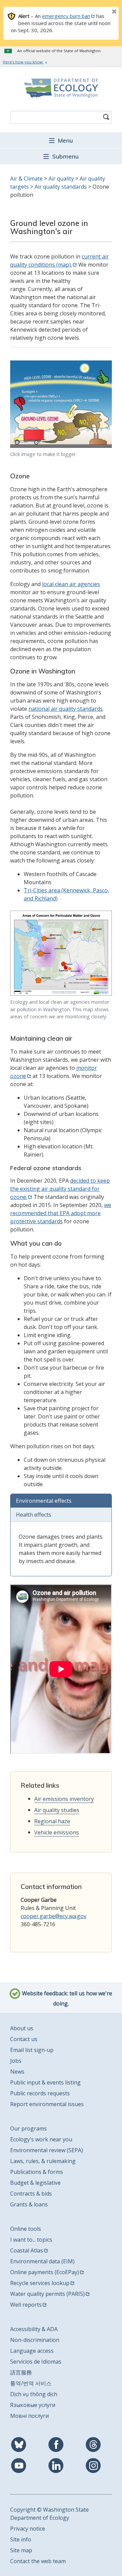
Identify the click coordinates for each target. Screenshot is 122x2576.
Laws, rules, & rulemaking (43, 2161)
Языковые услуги (33, 2405)
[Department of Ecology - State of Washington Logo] (61, 88)
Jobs (16, 2061)
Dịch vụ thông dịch (34, 2394)
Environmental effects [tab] (44, 1501)
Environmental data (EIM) (42, 2261)
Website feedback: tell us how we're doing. (66, 1998)
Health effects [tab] (34, 1515)
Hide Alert (99, 12)
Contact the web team (38, 2561)
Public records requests (40, 2093)
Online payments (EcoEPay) (45, 2272)
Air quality (61, 179)
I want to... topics (31, 2240)
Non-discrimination (35, 2340)
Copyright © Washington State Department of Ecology (49, 2514)
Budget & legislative (35, 2183)
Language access (32, 2351)
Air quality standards (61, 187)
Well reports (26, 2305)
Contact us (24, 2039)
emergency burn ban (66, 16)
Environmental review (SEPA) (47, 2150)
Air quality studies (57, 1810)
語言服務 (21, 2372)
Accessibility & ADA (34, 2329)
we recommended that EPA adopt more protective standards (61, 1213)
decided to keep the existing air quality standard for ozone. (60, 1189)
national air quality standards (66, 709)
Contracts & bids (31, 2194)
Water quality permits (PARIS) (47, 2294)
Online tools (26, 2229)
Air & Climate (26, 179)
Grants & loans (29, 2204)
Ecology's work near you (41, 2139)
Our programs (28, 2128)
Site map (21, 2550)
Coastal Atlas (27, 2250)
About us (22, 2028)
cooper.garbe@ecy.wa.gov (54, 1916)
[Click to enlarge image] (61, 404)
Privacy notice (28, 2529)
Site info (21, 2539)
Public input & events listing (45, 2082)
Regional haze (52, 1821)
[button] (61, 140)
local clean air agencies (71, 584)
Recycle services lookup (40, 2283)
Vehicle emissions (57, 1832)
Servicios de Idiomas (36, 2362)
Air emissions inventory (64, 1799)
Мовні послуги (29, 2416)
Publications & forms (37, 2172)
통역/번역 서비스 (31, 2383)
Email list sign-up (32, 2050)
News (17, 2072)
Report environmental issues (47, 2104)
